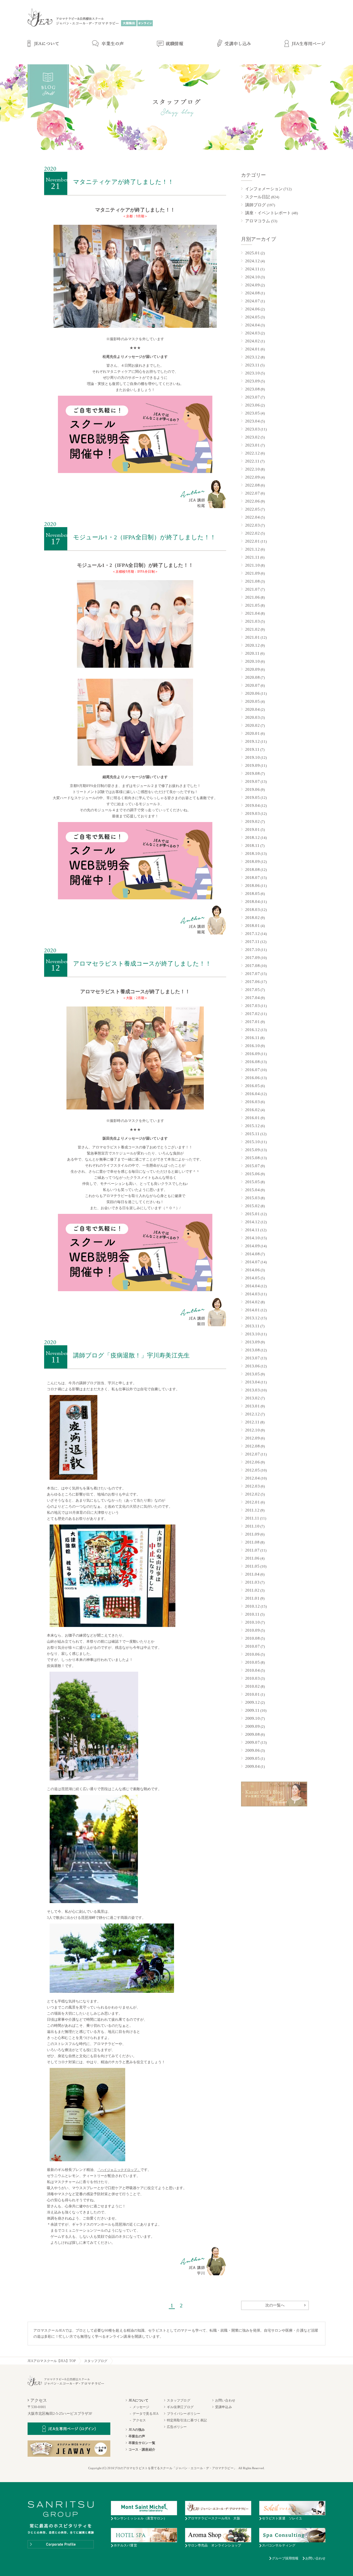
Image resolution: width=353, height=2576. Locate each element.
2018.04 (252, 902)
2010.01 (252, 1694)
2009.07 (252, 1742)
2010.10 (252, 1622)
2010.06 (252, 1654)
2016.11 (252, 1038)
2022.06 (252, 501)
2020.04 (252, 709)
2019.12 (252, 741)
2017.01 (252, 1022)
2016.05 (252, 1086)
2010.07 (252, 1646)
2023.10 (252, 373)
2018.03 (252, 910)
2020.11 (252, 653)
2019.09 (252, 765)
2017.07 (252, 974)
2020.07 (252, 685)
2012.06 (252, 1462)
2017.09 (252, 958)
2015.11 (252, 1134)
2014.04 (252, 1286)
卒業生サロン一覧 (142, 2443)
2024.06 (252, 309)
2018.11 (252, 846)
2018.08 (252, 870)
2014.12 (252, 1222)
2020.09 (252, 669)
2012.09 (252, 1438)
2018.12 (252, 837)
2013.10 (252, 1334)
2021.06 (252, 597)
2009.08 (252, 1734)
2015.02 (252, 1206)
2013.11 (252, 1326)
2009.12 (252, 1702)
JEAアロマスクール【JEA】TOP (52, 2361)
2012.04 (252, 1478)
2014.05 (252, 1278)
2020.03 (252, 717)
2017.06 (252, 982)
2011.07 (252, 1550)
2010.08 (252, 1638)
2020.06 (252, 693)
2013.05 (252, 1374)
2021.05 (252, 605)
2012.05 (252, 1470)
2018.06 (252, 886)
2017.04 (252, 998)
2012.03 (252, 1486)
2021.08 (252, 581)
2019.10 (252, 757)
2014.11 (252, 1230)
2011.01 (252, 1598)
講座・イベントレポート (268, 213)
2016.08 (252, 1062)
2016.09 (252, 1054)
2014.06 (252, 1270)
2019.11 (252, 749)
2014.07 (252, 1262)
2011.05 (252, 1566)
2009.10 (252, 1718)
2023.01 (252, 445)
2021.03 (252, 621)
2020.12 (252, 645)
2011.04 (252, 1574)
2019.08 (252, 773)
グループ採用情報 (285, 2558)
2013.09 (252, 1342)
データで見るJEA (146, 2414)
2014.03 (252, 1294)
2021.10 (252, 565)
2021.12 (252, 549)
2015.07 (252, 1166)
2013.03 (252, 1390)
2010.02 (252, 1686)
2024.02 (252, 341)
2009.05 (252, 1758)
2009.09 (252, 1726)
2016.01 (252, 1118)
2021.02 (252, 629)
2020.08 (252, 677)
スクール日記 (258, 197)
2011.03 (252, 1582)
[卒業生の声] (108, 44)
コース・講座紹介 (142, 2450)
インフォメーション (264, 189)
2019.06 (252, 789)
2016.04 (252, 1094)
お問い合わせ (225, 2400)
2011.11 (252, 1518)
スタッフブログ (96, 2361)
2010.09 (252, 1630)
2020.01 (252, 733)
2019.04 (252, 805)
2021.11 (252, 557)
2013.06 (252, 1366)
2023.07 (252, 397)
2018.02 (252, 918)
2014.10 (252, 1238)
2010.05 (252, 1662)
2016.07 (252, 1070)
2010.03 (252, 1678)
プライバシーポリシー (184, 2414)
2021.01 (252, 637)
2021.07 (252, 589)
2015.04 (252, 1190)
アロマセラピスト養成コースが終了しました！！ (142, 964)
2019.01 (252, 829)
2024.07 (252, 301)
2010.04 (252, 1670)
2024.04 (252, 325)
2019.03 (252, 813)
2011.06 (252, 1558)
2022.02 (252, 533)
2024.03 (252, 333)
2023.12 (252, 357)
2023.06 (252, 405)
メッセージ (141, 2407)
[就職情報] (170, 44)
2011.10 (252, 1526)
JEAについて (138, 2400)
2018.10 (252, 854)
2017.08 (252, 966)
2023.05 (252, 413)
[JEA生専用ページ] (305, 44)
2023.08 (252, 389)
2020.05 (252, 701)
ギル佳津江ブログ (180, 2407)
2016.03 (252, 1102)
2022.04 (252, 517)
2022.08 (252, 485)
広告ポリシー (177, 2427)
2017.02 (252, 1014)
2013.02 (252, 1398)
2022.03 (252, 525)
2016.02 (252, 1110)
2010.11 (252, 1614)
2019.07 (252, 781)
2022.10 (252, 469)
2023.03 (252, 429)
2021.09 (252, 573)
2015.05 (252, 1182)
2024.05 (252, 317)
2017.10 (252, 950)
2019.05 (252, 797)
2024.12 (252, 261)
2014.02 (252, 1302)
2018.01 (252, 926)
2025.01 (252, 253)
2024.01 (252, 349)
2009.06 (252, 1750)
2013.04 (252, 1382)
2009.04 (252, 1766)
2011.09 (252, 1534)
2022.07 (252, 493)
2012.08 (252, 1446)
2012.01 (252, 1502)
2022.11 (252, 461)
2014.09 (252, 1246)
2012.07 (252, 1454)
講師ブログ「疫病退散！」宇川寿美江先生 (131, 1355)
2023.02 (252, 437)
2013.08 (252, 1350)
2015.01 (252, 1214)
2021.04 (252, 613)
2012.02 (252, 1494)
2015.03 (252, 1198)
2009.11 (252, 1710)
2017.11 (252, 942)
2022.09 (252, 477)
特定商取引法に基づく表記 (187, 2420)
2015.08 (252, 1158)
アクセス (139, 2420)
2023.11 (252, 365)
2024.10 (252, 277)
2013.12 (252, 1318)
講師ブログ (256, 205)
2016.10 (252, 1046)
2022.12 (252, 453)
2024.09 (252, 285)
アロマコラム (258, 221)
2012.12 (252, 1414)
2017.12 (252, 934)
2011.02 (252, 1590)
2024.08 (252, 293)
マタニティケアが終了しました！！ (124, 182)
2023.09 (252, 381)
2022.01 (252, 541)
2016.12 (252, 1030)
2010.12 (252, 1606)
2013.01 (252, 1406)
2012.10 (252, 1430)
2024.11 (252, 269)
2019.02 (252, 821)
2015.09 (252, 1150)
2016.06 (252, 1078)
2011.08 (252, 1542)
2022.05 (252, 509)
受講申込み (224, 2407)
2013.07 (252, 1358)
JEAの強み (137, 2430)
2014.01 (252, 1310)
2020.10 (252, 661)
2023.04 (252, 421)
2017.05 (252, 990)
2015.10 (252, 1142)
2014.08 (252, 1254)
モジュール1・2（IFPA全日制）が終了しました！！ (145, 537)
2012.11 (252, 1422)
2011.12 (252, 1510)
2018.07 (252, 878)
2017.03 (252, 1006)
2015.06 (252, 1174)
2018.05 (252, 894)
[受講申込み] (234, 44)
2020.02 (252, 725)
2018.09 (252, 862)
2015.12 (252, 1126)
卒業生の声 (137, 2436)
